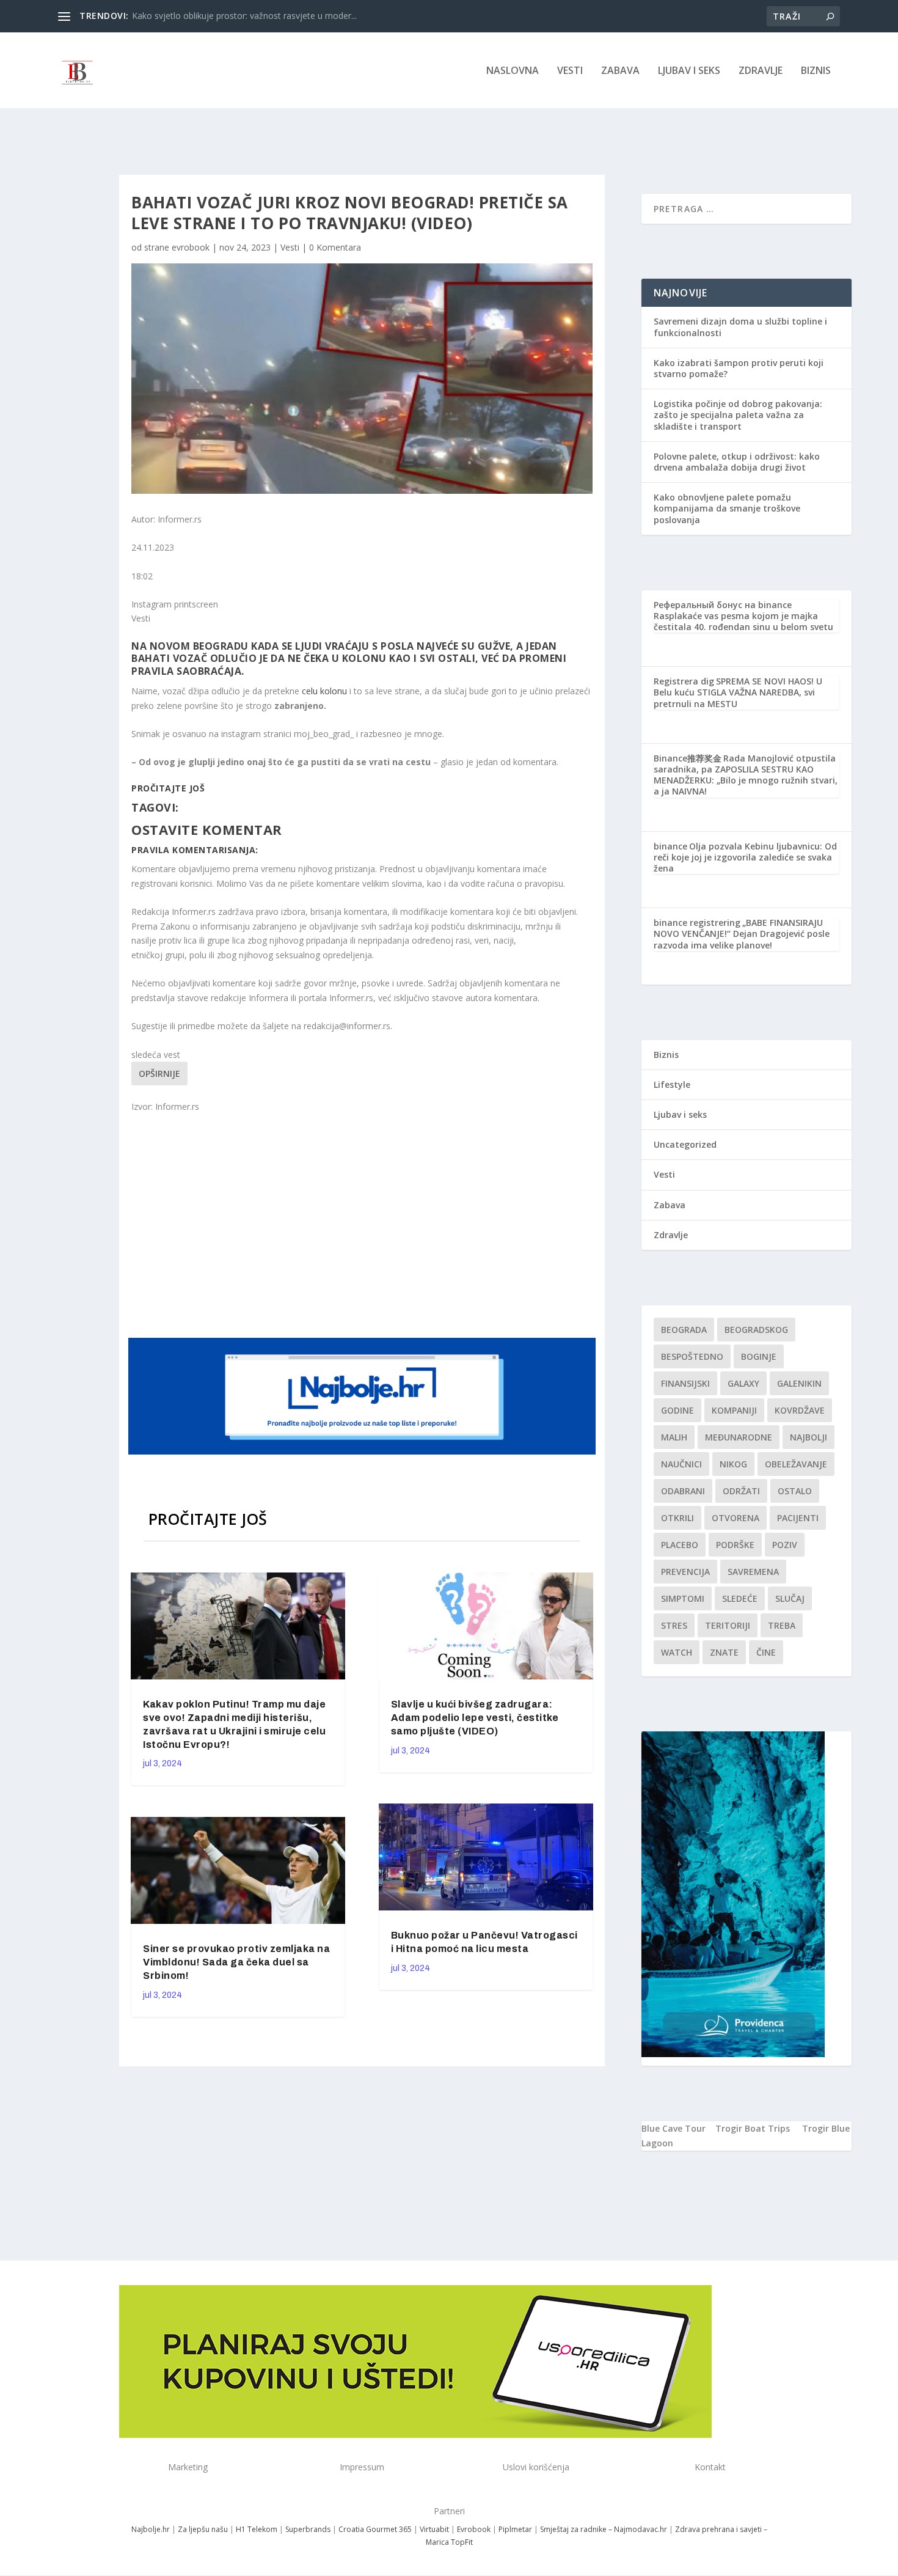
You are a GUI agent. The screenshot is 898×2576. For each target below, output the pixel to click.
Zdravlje (761, 71)
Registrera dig (684, 681)
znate (724, 1652)
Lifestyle (672, 1084)
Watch (677, 1652)
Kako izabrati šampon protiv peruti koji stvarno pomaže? (739, 368)
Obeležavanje (796, 1464)
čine (766, 1652)
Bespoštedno (692, 1356)
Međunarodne (739, 1437)
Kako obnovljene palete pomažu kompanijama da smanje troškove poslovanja (727, 508)
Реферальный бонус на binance (723, 605)
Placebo (680, 1545)
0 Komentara (335, 247)
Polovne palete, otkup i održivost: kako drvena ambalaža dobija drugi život (737, 462)
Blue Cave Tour (673, 2128)
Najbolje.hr (151, 2529)
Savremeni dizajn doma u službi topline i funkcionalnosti (740, 327)
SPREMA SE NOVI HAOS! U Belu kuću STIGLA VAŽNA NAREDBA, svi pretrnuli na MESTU (738, 692)
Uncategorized (685, 1144)
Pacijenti (798, 1518)
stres (674, 1625)
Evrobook (474, 2529)
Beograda (684, 1330)
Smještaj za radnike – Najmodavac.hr (604, 2529)
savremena (753, 1572)
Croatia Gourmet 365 (375, 2529)
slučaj (790, 1598)
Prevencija (685, 1572)
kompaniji (734, 1410)
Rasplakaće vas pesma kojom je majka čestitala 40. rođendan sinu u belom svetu (743, 621)
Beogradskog (756, 1330)
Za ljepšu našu (203, 2529)
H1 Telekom (257, 2529)
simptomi (683, 1598)
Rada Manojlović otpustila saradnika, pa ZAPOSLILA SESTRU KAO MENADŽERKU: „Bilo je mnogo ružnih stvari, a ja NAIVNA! (746, 775)
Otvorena (736, 1518)
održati (741, 1491)
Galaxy (743, 1383)
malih (674, 1437)
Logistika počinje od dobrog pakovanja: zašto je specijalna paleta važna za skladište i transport (738, 415)
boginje (759, 1356)
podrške (735, 1545)
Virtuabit (434, 2529)
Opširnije (159, 1073)
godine (677, 1410)
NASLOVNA (513, 71)
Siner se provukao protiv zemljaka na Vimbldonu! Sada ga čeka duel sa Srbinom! (236, 1962)
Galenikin (799, 1383)
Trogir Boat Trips (753, 2128)
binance (670, 846)
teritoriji (728, 1625)
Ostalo (795, 1491)
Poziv (785, 1545)
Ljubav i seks (689, 71)
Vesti (570, 71)
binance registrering (697, 923)
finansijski (685, 1383)
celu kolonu (323, 691)
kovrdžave (800, 1410)
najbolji (809, 1437)
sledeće (740, 1598)
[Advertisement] (363, 1224)
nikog (733, 1464)
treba (782, 1625)
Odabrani (683, 1491)
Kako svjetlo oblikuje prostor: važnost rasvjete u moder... (244, 16)
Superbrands (308, 2529)
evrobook (191, 247)
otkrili (677, 1518)
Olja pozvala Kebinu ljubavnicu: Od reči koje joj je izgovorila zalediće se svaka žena (745, 857)
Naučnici (681, 1464)
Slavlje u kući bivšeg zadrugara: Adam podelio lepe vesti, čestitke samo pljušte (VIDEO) (475, 1718)
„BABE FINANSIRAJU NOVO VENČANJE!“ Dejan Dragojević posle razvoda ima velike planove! (742, 934)
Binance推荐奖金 (688, 758)
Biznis (816, 71)
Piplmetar (514, 2529)
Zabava (620, 71)
